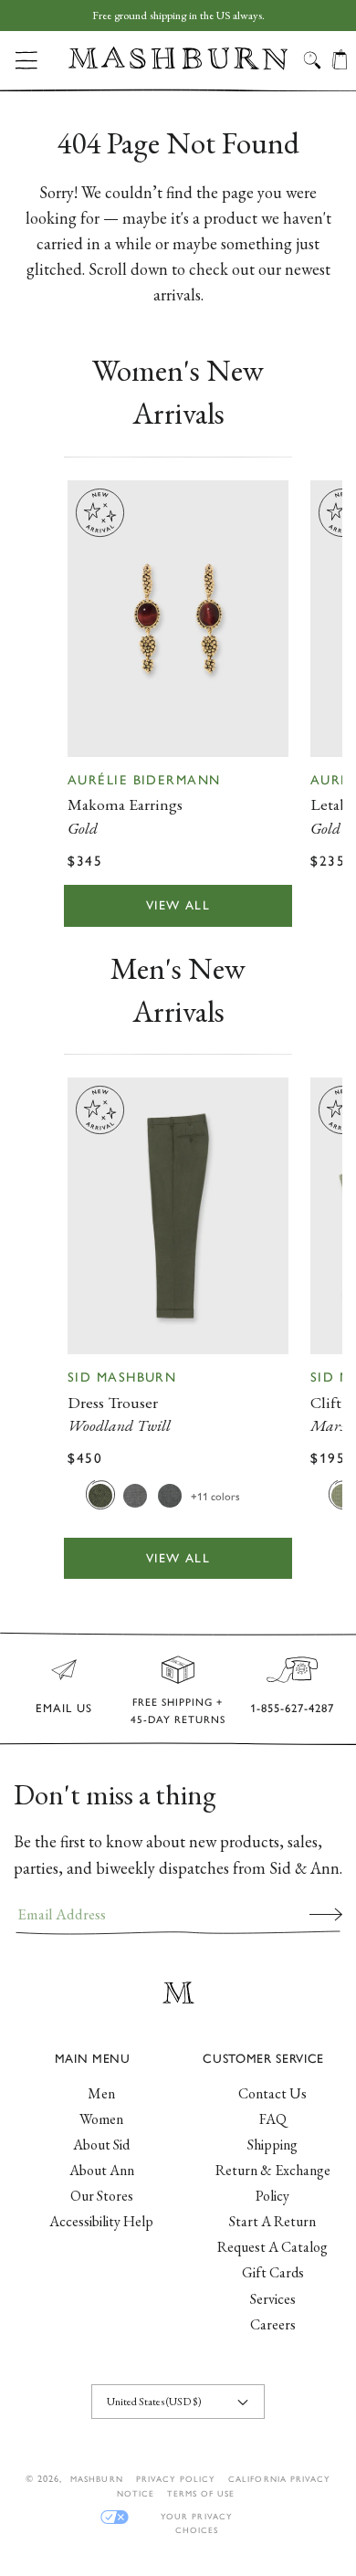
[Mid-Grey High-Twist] (135, 1495)
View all (178, 905)
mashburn (96, 2479)
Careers (273, 2324)
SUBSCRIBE (326, 1914)
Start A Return (272, 2221)
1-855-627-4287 (292, 1708)
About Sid (101, 2145)
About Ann (102, 2170)
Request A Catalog (272, 2247)
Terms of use (201, 2493)
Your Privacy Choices (196, 2517)
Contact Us (272, 2093)
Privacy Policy (176, 2479)
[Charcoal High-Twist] (170, 1495)
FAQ (273, 2119)
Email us (64, 1708)
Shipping (272, 2145)
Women (101, 2119)
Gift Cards (273, 2272)
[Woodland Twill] (100, 1495)
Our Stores (102, 2196)
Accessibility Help (101, 2221)
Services (273, 2299)
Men (101, 2093)
